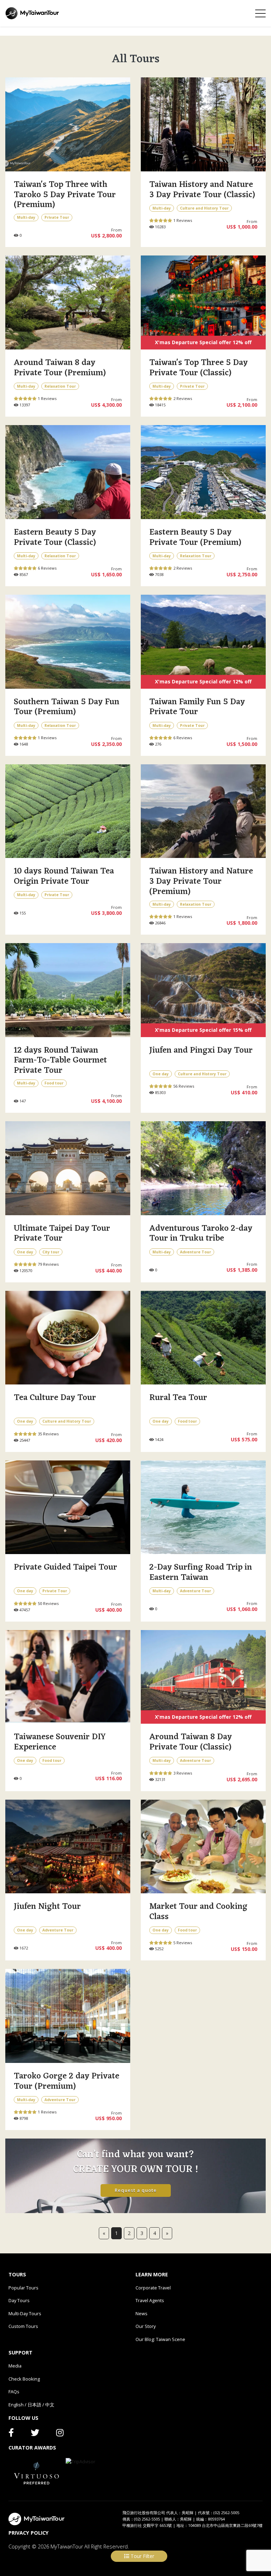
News (141, 2313)
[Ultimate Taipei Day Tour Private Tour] (68, 1168)
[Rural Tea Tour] (203, 1338)
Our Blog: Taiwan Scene (160, 2339)
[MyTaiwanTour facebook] (11, 2434)
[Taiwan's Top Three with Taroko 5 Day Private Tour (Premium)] (68, 124)
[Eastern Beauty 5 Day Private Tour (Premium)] (203, 472)
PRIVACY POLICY (29, 2533)
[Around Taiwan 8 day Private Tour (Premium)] (68, 302)
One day (161, 1074)
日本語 (34, 2405)
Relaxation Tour (60, 386)
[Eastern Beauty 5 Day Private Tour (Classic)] (68, 472)
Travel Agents (150, 2300)
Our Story (146, 2326)
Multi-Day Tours (25, 2313)
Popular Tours (23, 2288)
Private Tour (57, 217)
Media (15, 2366)
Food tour (54, 1083)
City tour (51, 1252)
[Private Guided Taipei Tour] (68, 1507)
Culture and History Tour (204, 208)
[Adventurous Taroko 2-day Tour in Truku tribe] (203, 1168)
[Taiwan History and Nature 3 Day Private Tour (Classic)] (203, 124)
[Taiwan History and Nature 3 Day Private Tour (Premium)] (203, 811)
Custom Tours (23, 2326)
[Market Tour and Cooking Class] (203, 1847)
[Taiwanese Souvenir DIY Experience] (68, 1677)
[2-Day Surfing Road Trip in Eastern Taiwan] (203, 1507)
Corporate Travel (153, 2288)
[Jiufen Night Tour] (68, 1847)
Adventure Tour (195, 1252)
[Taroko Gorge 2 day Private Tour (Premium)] (68, 2016)
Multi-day (26, 217)
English (16, 2405)
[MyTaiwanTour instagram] (60, 2434)
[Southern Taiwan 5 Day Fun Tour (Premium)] (68, 642)
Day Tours (19, 2300)
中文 (50, 2405)
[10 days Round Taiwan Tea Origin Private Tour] (68, 811)
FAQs (14, 2392)
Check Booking (24, 2379)
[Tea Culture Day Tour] (68, 1338)
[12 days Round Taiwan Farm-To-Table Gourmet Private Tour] (68, 990)
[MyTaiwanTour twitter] (35, 2434)
